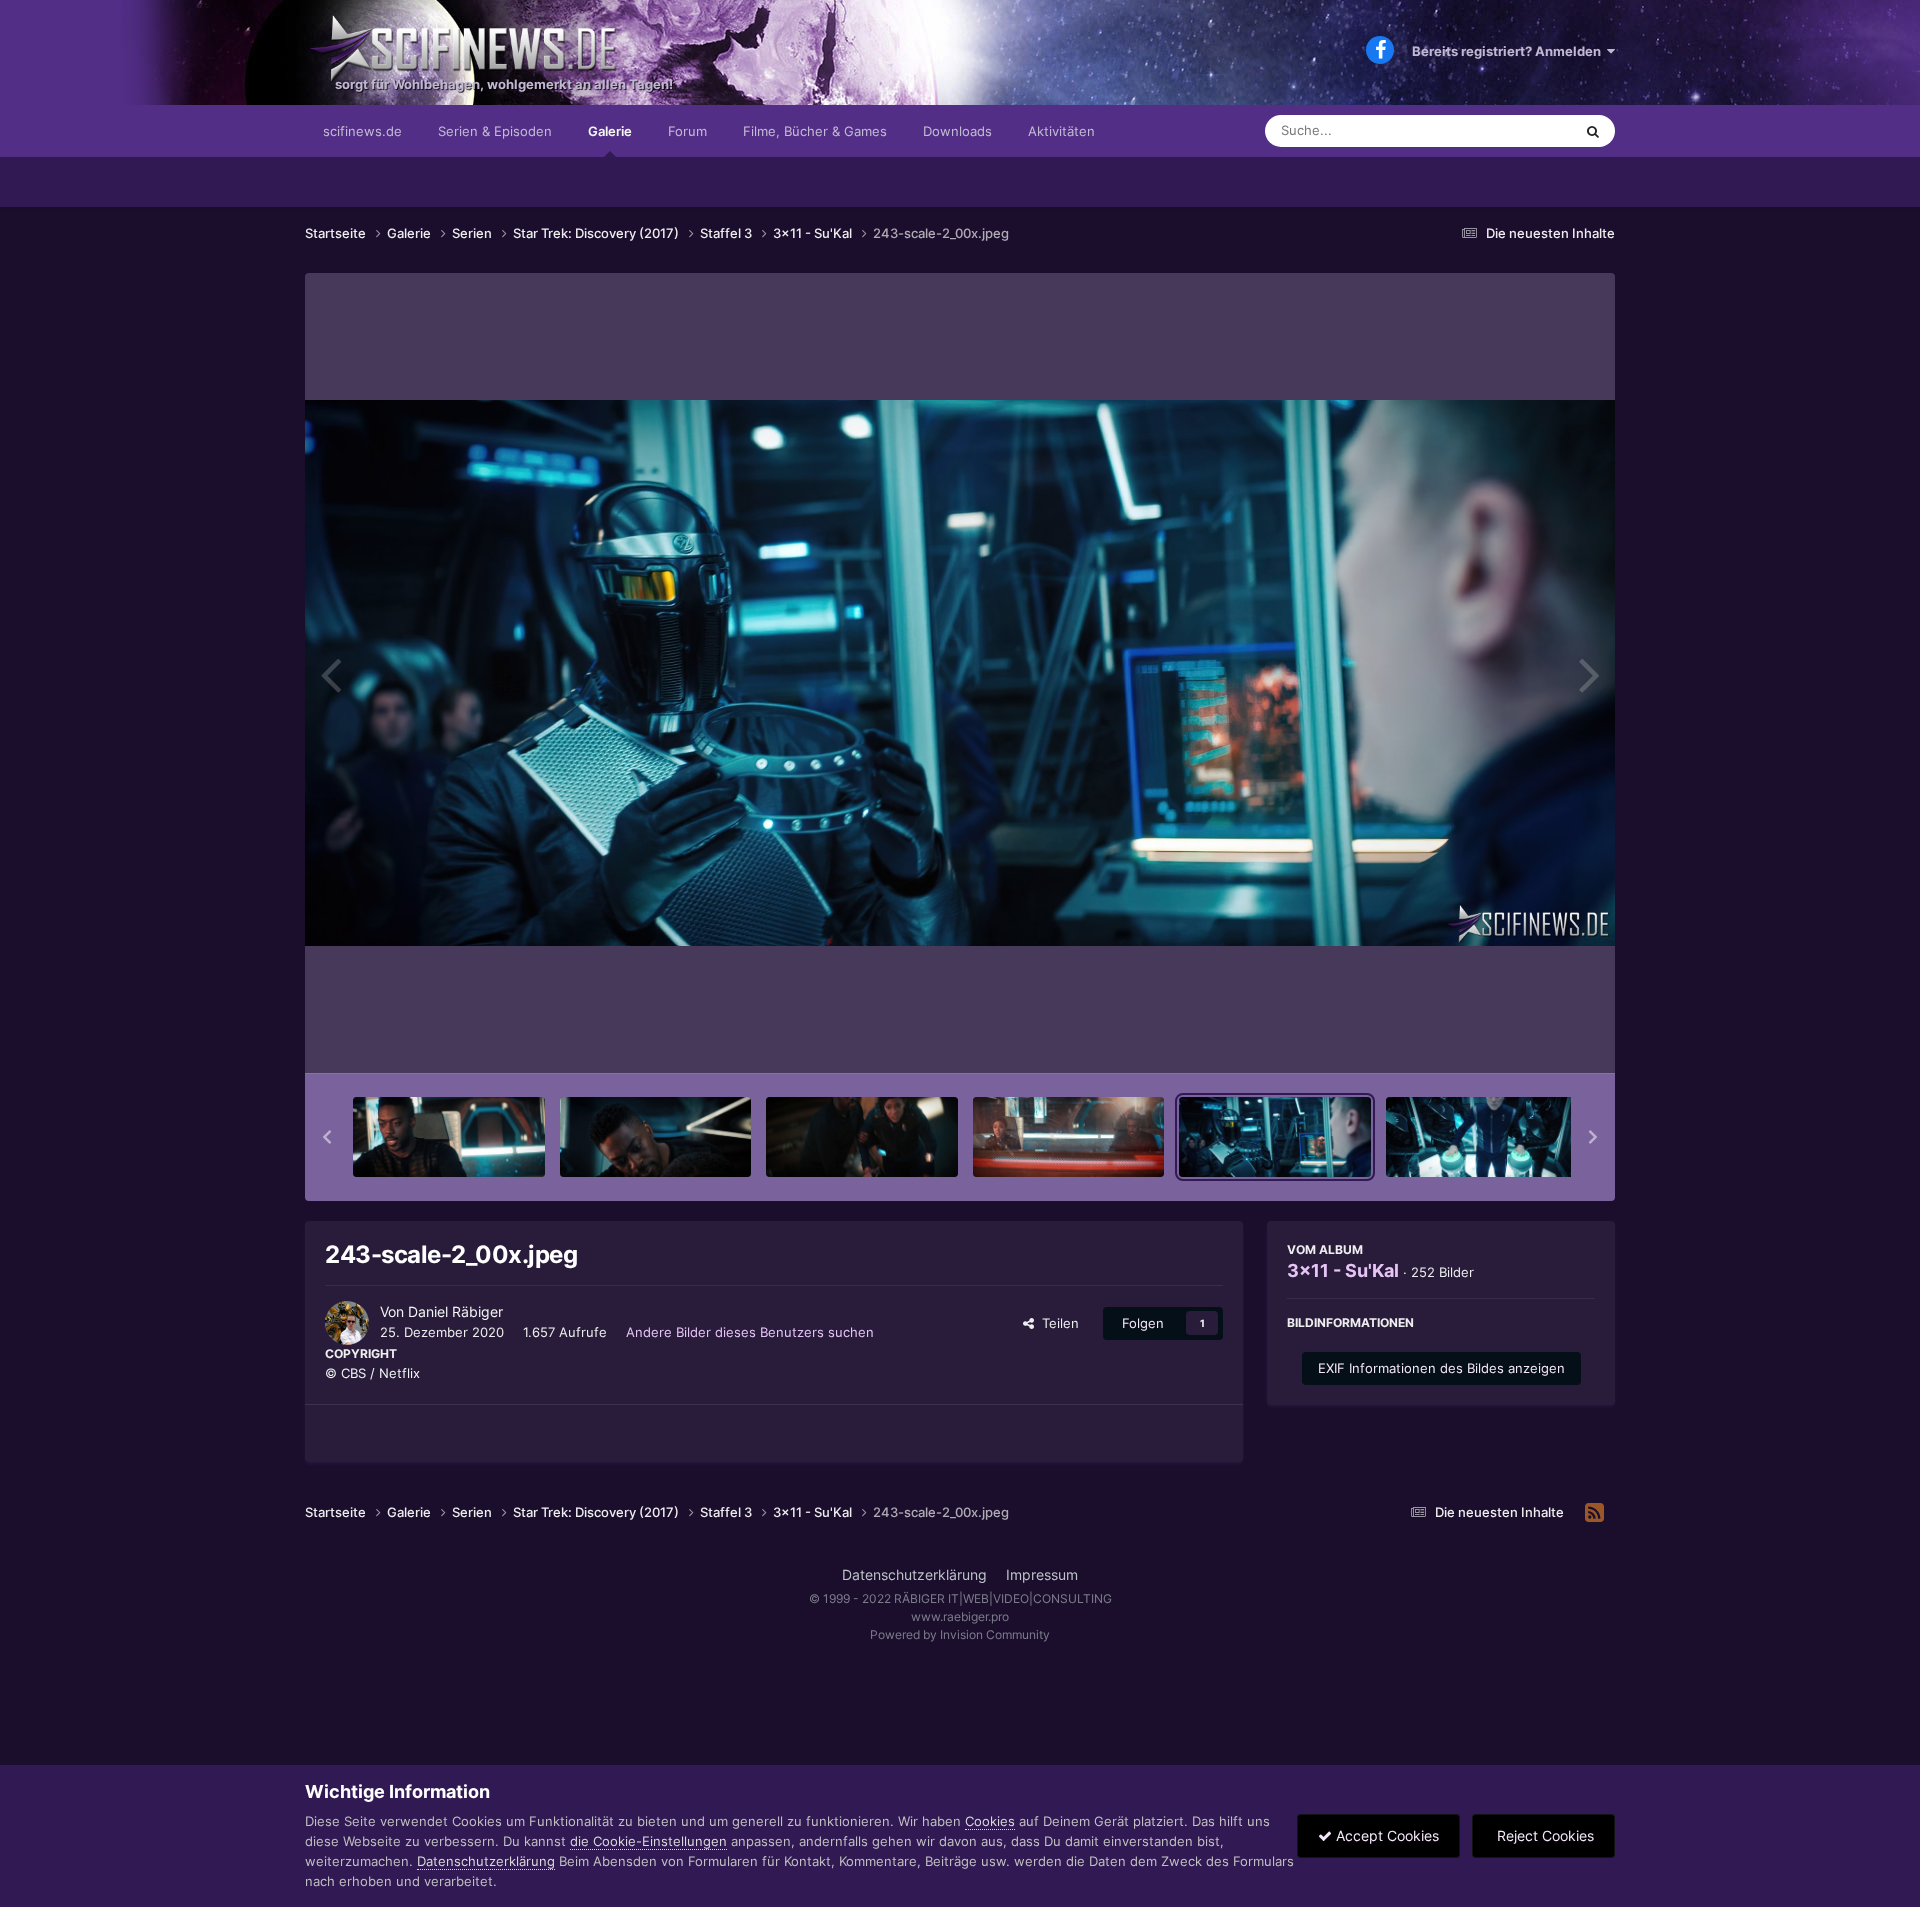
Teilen (1056, 1323)
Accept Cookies (1385, 1835)
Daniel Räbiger (455, 1311)
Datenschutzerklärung (914, 1574)
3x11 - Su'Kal (1343, 1270)
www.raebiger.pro (960, 1616)
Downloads (957, 131)
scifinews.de (362, 131)
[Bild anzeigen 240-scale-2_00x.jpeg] (656, 1137)
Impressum (1042, 1574)
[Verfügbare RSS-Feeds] (1594, 1513)
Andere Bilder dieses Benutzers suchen (750, 1332)
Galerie (610, 131)
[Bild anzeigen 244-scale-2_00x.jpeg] (1482, 1137)
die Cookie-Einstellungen (648, 1841)
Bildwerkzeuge (1524, 1037)
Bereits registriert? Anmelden (1509, 51)
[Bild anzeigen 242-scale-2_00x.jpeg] (1069, 1137)
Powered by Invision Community (960, 1634)
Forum (687, 131)
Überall (1524, 130)
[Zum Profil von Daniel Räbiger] (347, 1323)
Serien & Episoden (495, 131)
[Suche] (1593, 131)
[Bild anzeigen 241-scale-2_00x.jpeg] (862, 1137)
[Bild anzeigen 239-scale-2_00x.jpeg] (449, 1137)
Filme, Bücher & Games (815, 131)
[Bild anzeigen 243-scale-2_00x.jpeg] (1275, 1137)
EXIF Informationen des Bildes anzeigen (1441, 1368)
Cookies (990, 1821)
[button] (327, 1137)
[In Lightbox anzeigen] (960, 673)
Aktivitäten (1061, 131)
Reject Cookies (1543, 1835)
